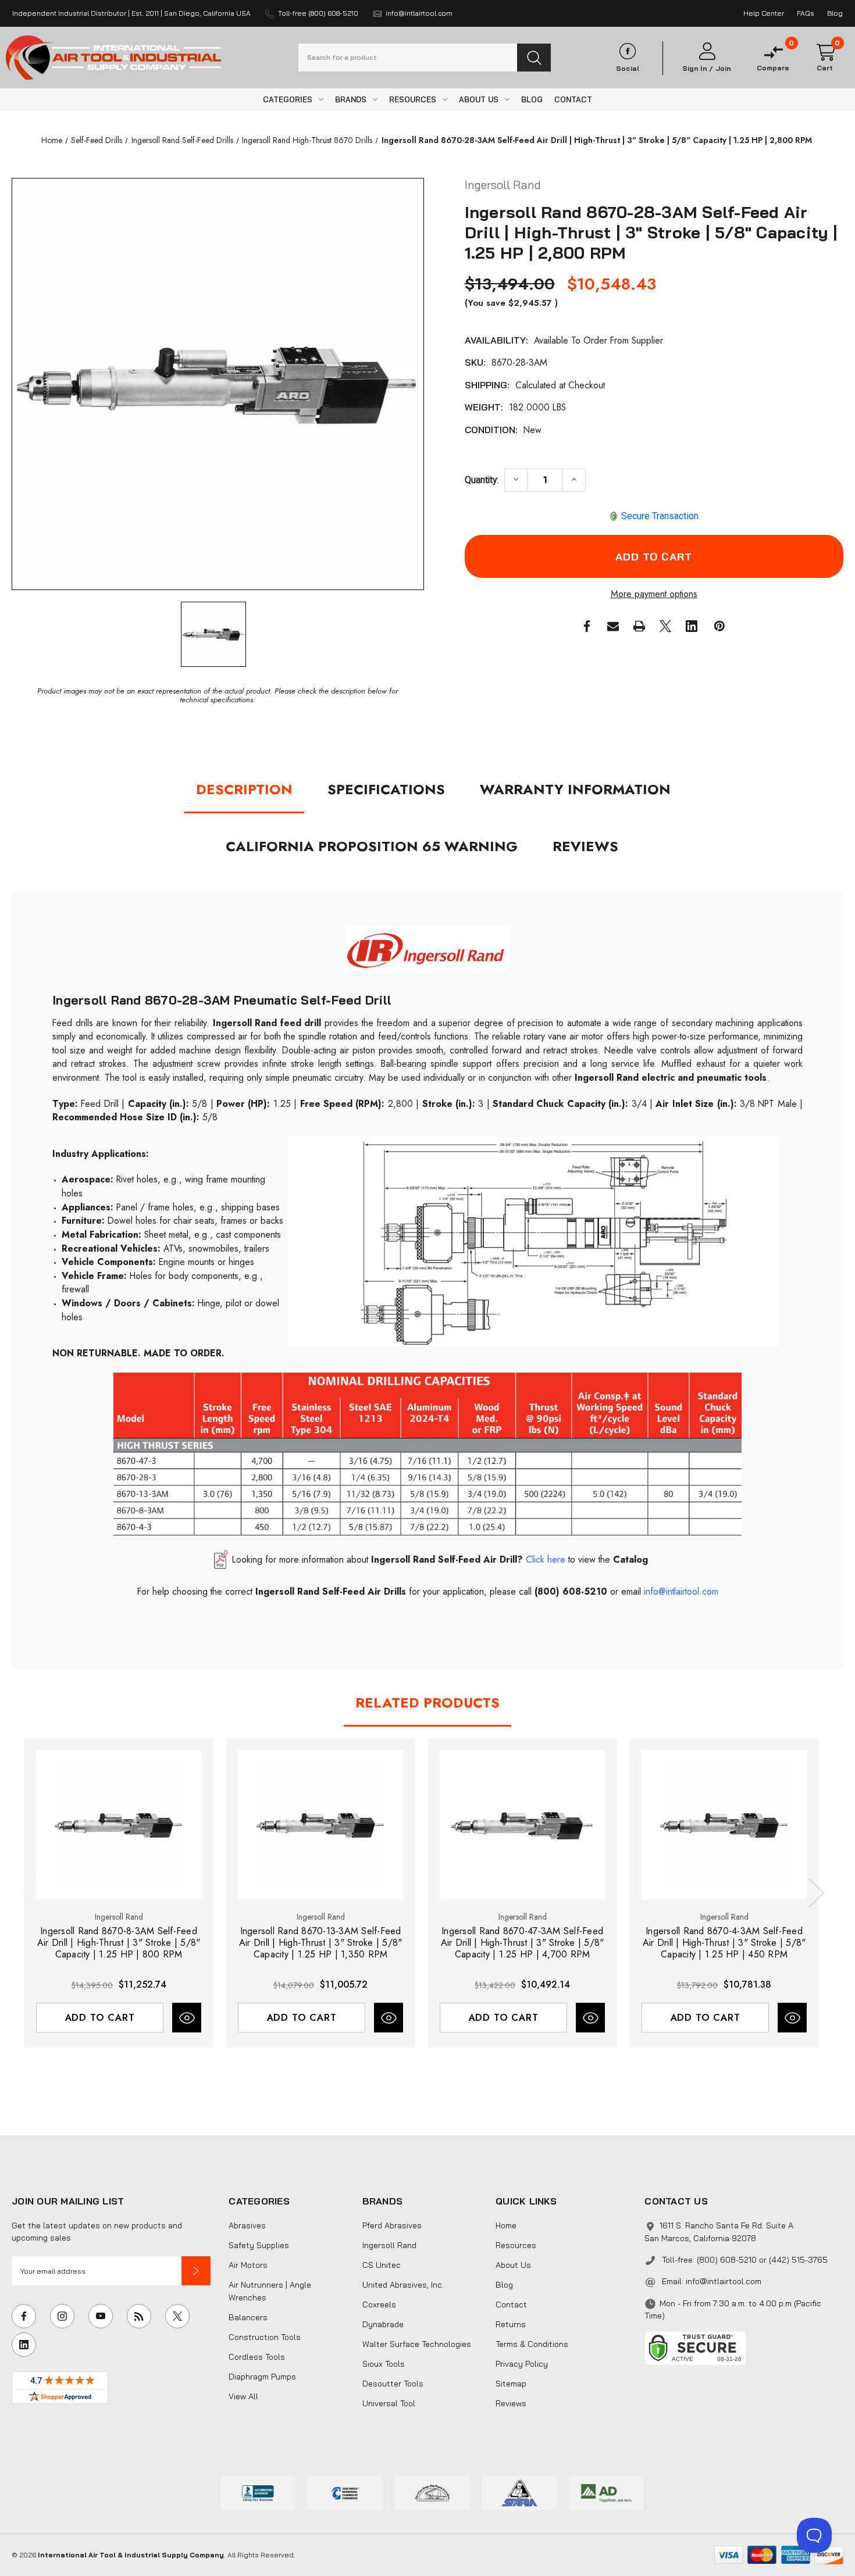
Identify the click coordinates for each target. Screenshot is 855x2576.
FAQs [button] (806, 13)
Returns (511, 2324)
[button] (196, 2271)
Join (723, 69)
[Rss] (139, 2316)
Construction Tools (265, 2337)
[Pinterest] (719, 626)
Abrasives (247, 2225)
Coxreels (379, 2305)
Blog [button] (835, 13)
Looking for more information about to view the (421, 1559)
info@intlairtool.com (724, 2281)
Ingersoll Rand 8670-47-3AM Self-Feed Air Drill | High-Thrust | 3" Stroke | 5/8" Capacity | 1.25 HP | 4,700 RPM (523, 1943)
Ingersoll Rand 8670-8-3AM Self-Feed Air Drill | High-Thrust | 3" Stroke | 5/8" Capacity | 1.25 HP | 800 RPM (119, 1943)
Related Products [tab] (427, 1703)
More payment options (654, 594)
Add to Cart (100, 2018)
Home (506, 2225)
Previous (30, 1893)
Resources (516, 2245)
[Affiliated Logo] (607, 2492)
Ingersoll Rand (389, 2245)
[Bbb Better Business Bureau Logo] (258, 2492)
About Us (513, 2265)
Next (814, 1893)
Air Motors (248, 2265)
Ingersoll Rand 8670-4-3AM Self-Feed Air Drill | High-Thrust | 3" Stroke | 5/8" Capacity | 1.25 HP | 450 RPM (724, 1943)
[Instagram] (62, 2316)
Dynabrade (383, 2324)
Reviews (585, 846)
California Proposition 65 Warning (372, 846)
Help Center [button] (764, 13)
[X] (665, 626)
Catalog (629, 1559)
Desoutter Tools (393, 2384)
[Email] (613, 626)
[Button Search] (534, 58)
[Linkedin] (692, 626)
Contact (511, 2305)
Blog (504, 2285)
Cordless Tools (257, 2357)
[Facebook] (587, 626)
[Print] (639, 626)
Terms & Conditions (532, 2344)
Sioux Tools (384, 2364)
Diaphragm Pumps (262, 2377)
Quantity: (482, 480)
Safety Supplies (259, 2245)
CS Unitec (382, 2265)
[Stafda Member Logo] (519, 2492)
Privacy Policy (522, 2364)
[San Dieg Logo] (345, 2492)
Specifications (386, 789)
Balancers (248, 2317)
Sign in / (698, 69)
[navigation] (52, 140)
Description (244, 789)
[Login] (707, 51)
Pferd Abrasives (392, 2225)
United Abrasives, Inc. (403, 2285)
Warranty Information (575, 789)
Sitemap (511, 2384)
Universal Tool (389, 2403)
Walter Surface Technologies (417, 2344)
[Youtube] (101, 2316)
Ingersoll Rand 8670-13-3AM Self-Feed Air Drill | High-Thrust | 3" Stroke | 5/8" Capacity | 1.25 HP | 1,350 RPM (321, 1943)
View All (243, 2396)
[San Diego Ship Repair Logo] (432, 2492)
